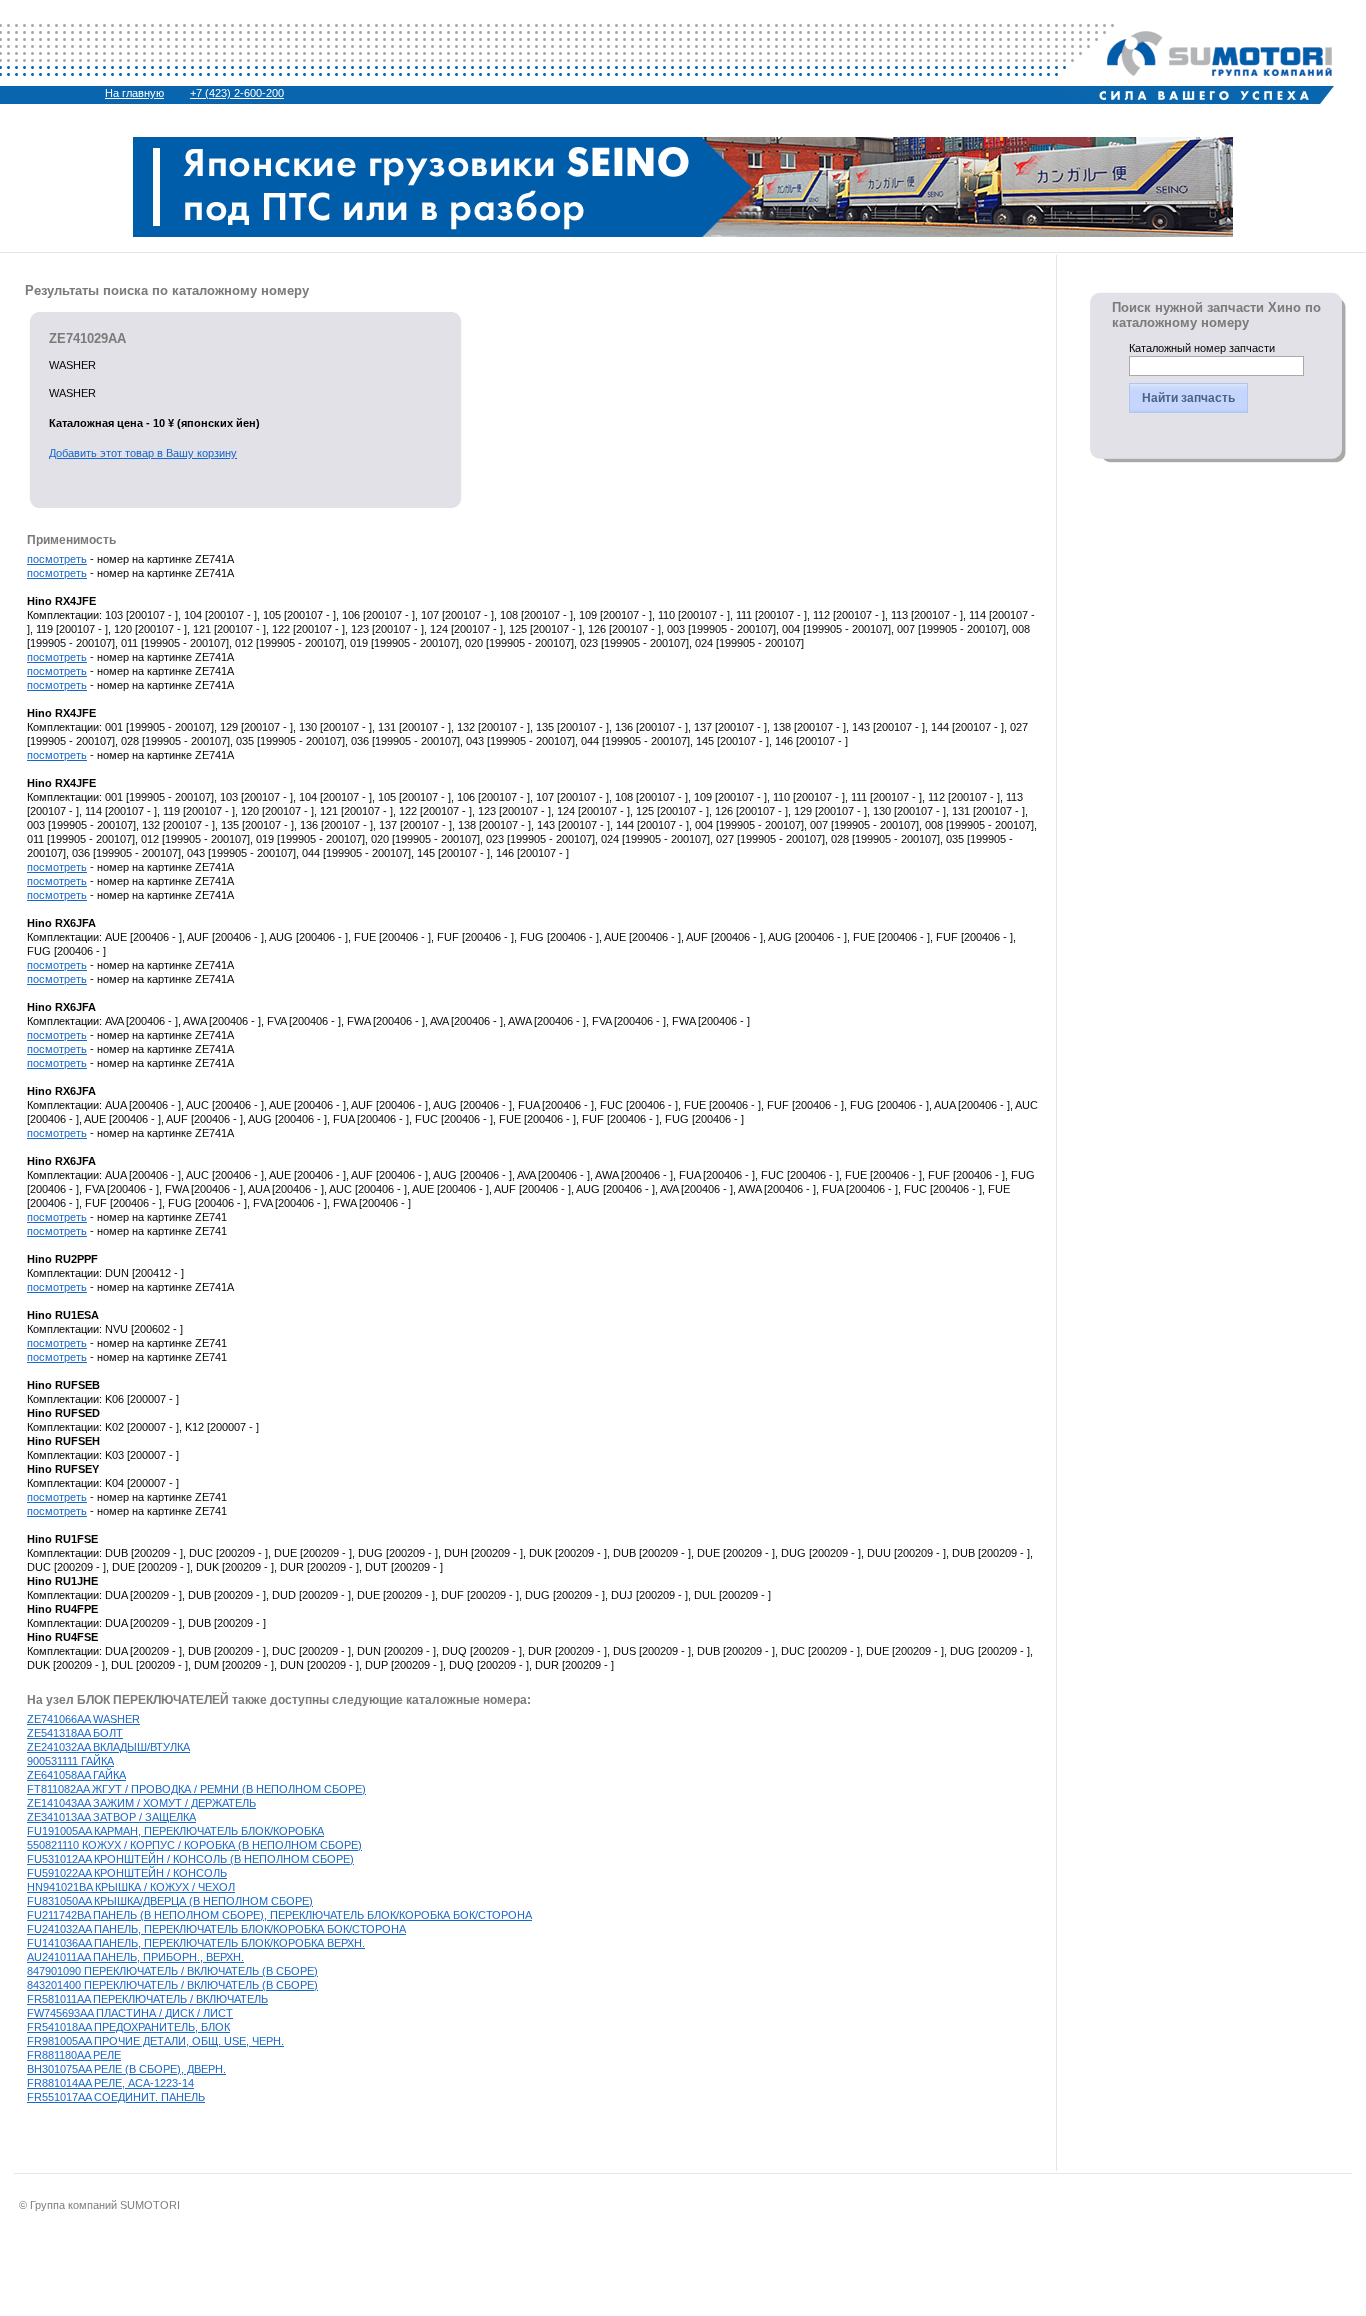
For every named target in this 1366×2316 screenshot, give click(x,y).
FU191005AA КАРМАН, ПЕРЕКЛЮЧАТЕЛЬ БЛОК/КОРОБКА (175, 1831)
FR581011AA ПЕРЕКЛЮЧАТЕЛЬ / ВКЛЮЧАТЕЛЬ (147, 1999)
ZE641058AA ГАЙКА (76, 1775)
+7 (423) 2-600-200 (237, 93)
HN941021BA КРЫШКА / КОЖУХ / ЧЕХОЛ (131, 1887)
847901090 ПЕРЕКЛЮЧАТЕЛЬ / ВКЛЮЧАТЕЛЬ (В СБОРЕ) (172, 1971)
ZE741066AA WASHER (83, 1719)
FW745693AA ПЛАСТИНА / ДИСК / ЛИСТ (130, 2013)
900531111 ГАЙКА (70, 1761)
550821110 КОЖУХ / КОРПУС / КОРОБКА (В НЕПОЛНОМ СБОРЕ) (194, 1845)
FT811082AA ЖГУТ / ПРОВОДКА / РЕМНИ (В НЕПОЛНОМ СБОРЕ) (196, 1789)
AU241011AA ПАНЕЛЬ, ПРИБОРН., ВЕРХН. (135, 1957)
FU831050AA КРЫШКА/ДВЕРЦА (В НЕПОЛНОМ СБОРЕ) (170, 1901)
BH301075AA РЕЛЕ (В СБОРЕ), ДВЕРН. (126, 2069)
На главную (134, 93)
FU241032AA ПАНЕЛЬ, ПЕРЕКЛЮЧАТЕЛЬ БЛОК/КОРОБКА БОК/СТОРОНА (216, 1929)
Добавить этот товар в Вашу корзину (143, 453)
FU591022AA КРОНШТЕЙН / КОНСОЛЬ (127, 1873)
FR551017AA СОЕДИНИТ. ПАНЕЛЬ (116, 2097)
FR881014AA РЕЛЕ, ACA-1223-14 (110, 2083)
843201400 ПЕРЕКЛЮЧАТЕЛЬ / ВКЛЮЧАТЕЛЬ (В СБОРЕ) (172, 1985)
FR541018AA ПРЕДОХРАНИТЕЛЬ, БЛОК (128, 2027)
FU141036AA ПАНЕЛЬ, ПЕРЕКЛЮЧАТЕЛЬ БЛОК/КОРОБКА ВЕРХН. (196, 1943)
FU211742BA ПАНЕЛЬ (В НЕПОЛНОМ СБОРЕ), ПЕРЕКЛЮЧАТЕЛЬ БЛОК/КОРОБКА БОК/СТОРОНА (279, 1915)
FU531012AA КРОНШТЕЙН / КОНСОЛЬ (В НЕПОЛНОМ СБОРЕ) (190, 1859)
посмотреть (57, 559)
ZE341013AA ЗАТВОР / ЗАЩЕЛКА (111, 1817)
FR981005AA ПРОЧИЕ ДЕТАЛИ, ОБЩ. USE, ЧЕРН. (155, 2041)
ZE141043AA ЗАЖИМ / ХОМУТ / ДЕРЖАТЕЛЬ (141, 1803)
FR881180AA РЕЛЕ (74, 2055)
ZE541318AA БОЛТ (75, 1733)
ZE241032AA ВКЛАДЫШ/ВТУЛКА (108, 1747)
